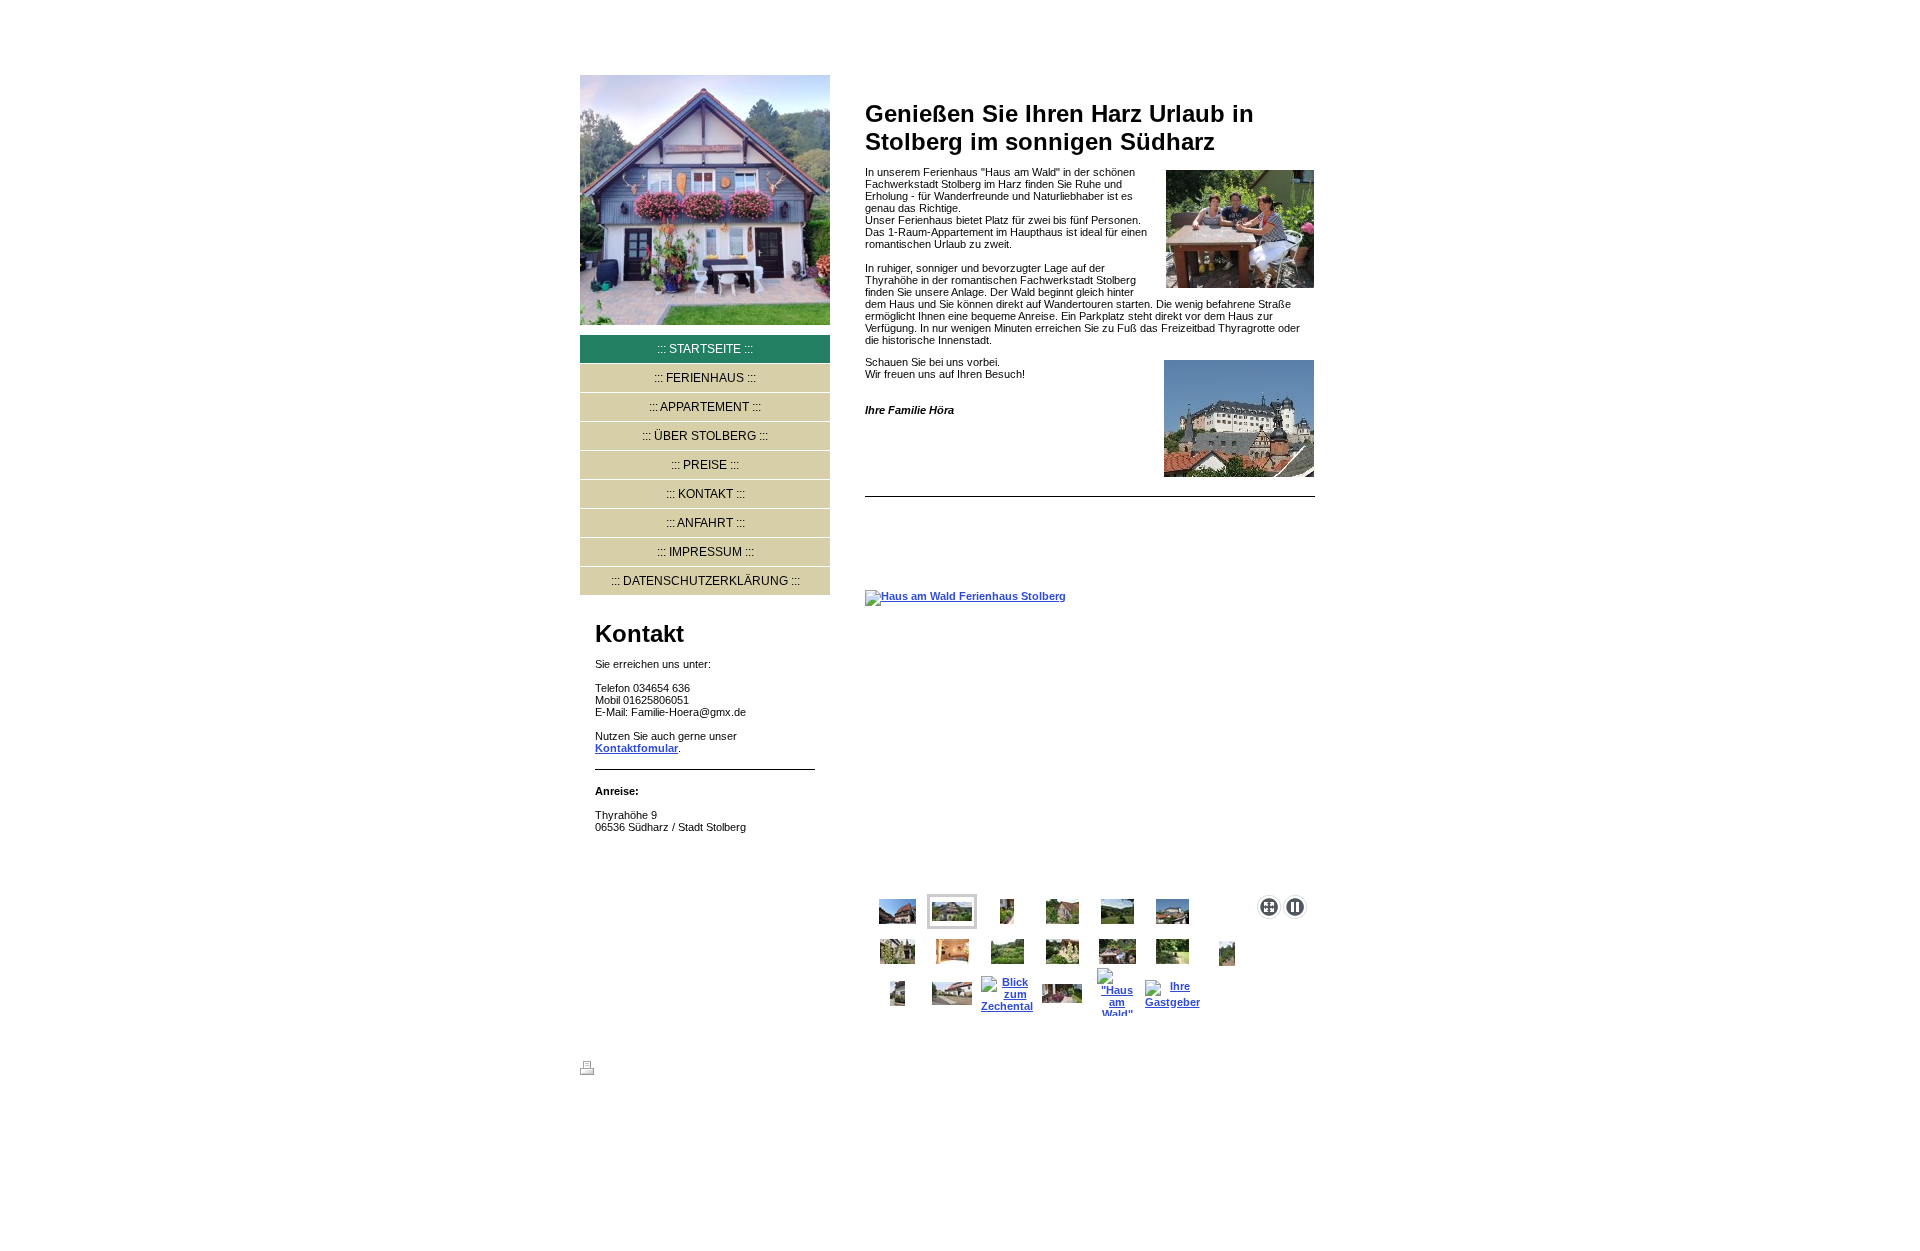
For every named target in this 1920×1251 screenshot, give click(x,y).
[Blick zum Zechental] (1007, 994)
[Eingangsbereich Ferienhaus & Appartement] (1062, 951)
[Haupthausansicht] (952, 993)
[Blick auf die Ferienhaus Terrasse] (1062, 911)
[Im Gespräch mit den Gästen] (1117, 951)
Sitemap (701, 1071)
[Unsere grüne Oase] (1007, 951)
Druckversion (636, 1071)
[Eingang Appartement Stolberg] (897, 951)
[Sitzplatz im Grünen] (1227, 953)
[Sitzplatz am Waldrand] (1172, 951)
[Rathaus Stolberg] (897, 911)
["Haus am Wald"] (1117, 994)
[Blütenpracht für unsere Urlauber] (1007, 911)
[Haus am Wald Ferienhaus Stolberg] (1090, 738)
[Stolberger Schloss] (1172, 911)
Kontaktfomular (636, 748)
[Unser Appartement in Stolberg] (952, 951)
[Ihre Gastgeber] (1172, 994)
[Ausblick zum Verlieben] (1117, 911)
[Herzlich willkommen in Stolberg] (897, 993)
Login (1324, 1068)
